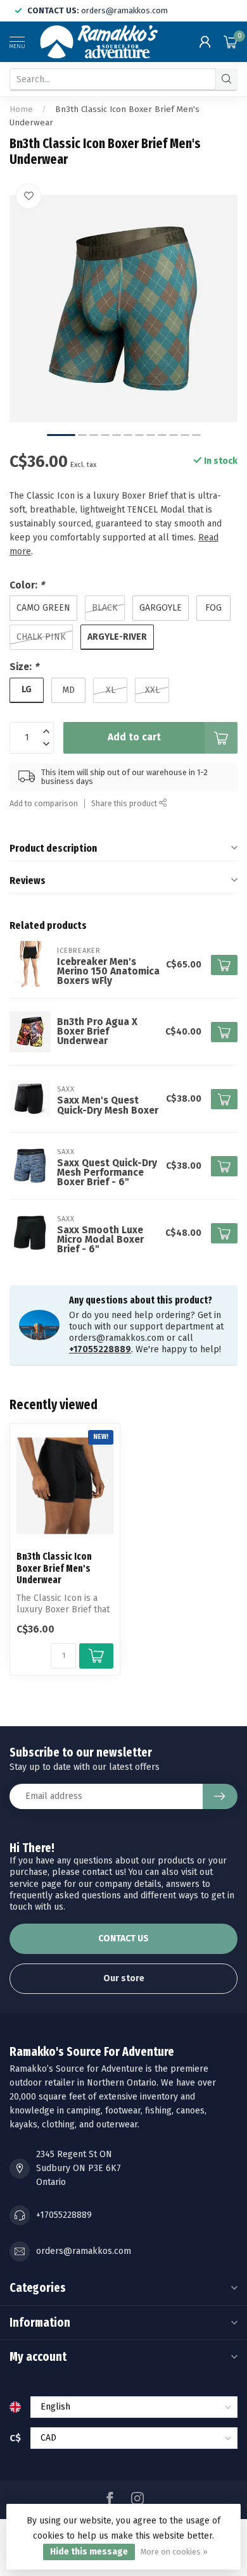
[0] (231, 42)
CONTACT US (123, 1938)
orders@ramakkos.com (84, 2251)
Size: (24, 667)
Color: (27, 585)
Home (21, 109)
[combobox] (113, 79)
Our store (124, 1978)
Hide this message (89, 2552)
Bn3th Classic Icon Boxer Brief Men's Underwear (54, 1568)
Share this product (125, 803)
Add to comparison (44, 803)
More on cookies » (174, 2552)
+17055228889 (100, 1349)
